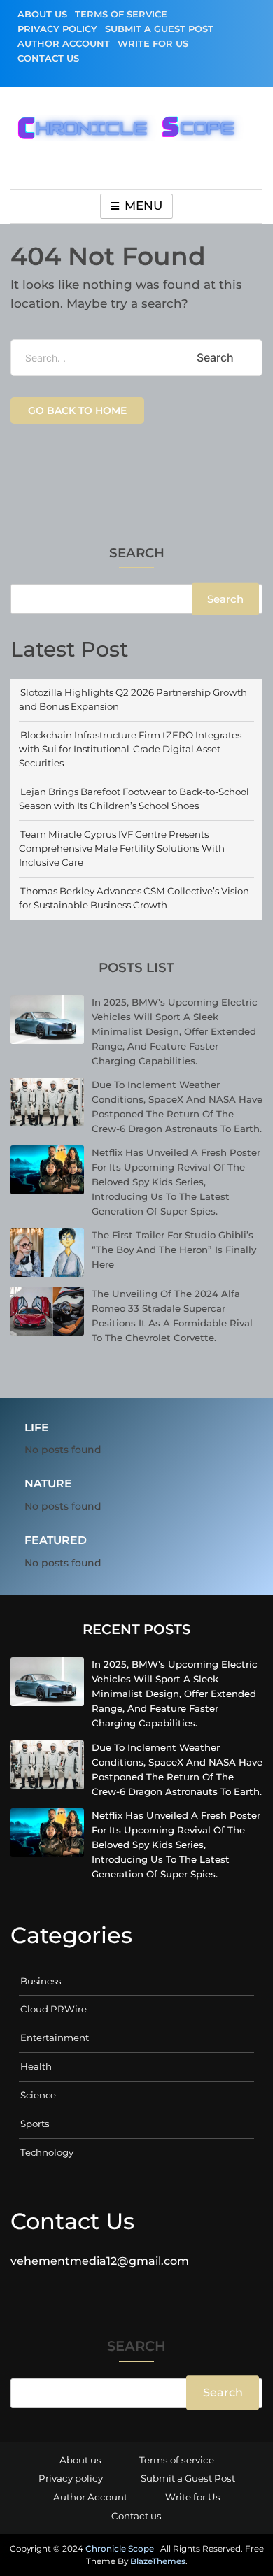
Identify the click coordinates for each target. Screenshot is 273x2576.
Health (36, 2066)
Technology (47, 2152)
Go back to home (77, 410)
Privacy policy (57, 29)
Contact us (48, 58)
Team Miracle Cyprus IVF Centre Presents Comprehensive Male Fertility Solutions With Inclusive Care (122, 848)
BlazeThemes (158, 2561)
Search (137, 554)
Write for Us (153, 43)
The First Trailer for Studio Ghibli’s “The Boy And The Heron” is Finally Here (174, 1250)
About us (42, 14)
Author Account (64, 43)
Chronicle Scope (120, 2548)
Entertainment (55, 2038)
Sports (35, 2124)
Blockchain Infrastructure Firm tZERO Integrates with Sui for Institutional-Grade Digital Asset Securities (130, 749)
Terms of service (121, 14)
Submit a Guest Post (159, 29)
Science (38, 2095)
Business (41, 1981)
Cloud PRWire (54, 2009)
